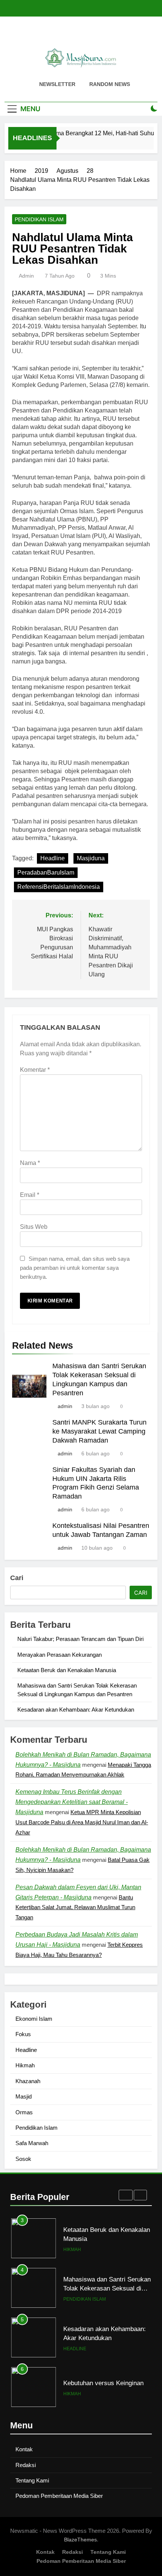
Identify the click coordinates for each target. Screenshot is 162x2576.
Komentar (35, 1070)
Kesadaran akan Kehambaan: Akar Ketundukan (76, 1710)
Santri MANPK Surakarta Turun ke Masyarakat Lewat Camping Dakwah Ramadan (99, 1431)
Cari (17, 1578)
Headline (53, 858)
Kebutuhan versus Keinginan (103, 2333)
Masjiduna (91, 858)
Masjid (24, 2096)
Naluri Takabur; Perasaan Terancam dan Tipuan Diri (80, 1639)
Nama (30, 1163)
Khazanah (28, 2081)
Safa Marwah (32, 2143)
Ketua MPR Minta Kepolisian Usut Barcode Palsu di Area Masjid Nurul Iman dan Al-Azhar (82, 1822)
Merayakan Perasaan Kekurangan (60, 1655)
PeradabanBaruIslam (46, 873)
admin (26, 276)
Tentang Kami (32, 2480)
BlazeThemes (80, 2540)
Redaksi (26, 2465)
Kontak (24, 2449)
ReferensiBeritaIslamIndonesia (59, 887)
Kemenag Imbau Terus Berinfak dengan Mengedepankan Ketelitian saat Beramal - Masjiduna (72, 1802)
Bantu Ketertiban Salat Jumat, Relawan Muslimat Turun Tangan (75, 1907)
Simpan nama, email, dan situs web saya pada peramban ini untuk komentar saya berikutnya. (75, 1268)
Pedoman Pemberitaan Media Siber (59, 2496)
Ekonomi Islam (34, 2019)
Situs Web (34, 1227)
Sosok (23, 2159)
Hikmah (25, 2065)
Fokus (23, 2034)
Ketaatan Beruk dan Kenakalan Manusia (67, 1670)
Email (30, 1195)
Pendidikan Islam (39, 219)
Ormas (24, 2112)
